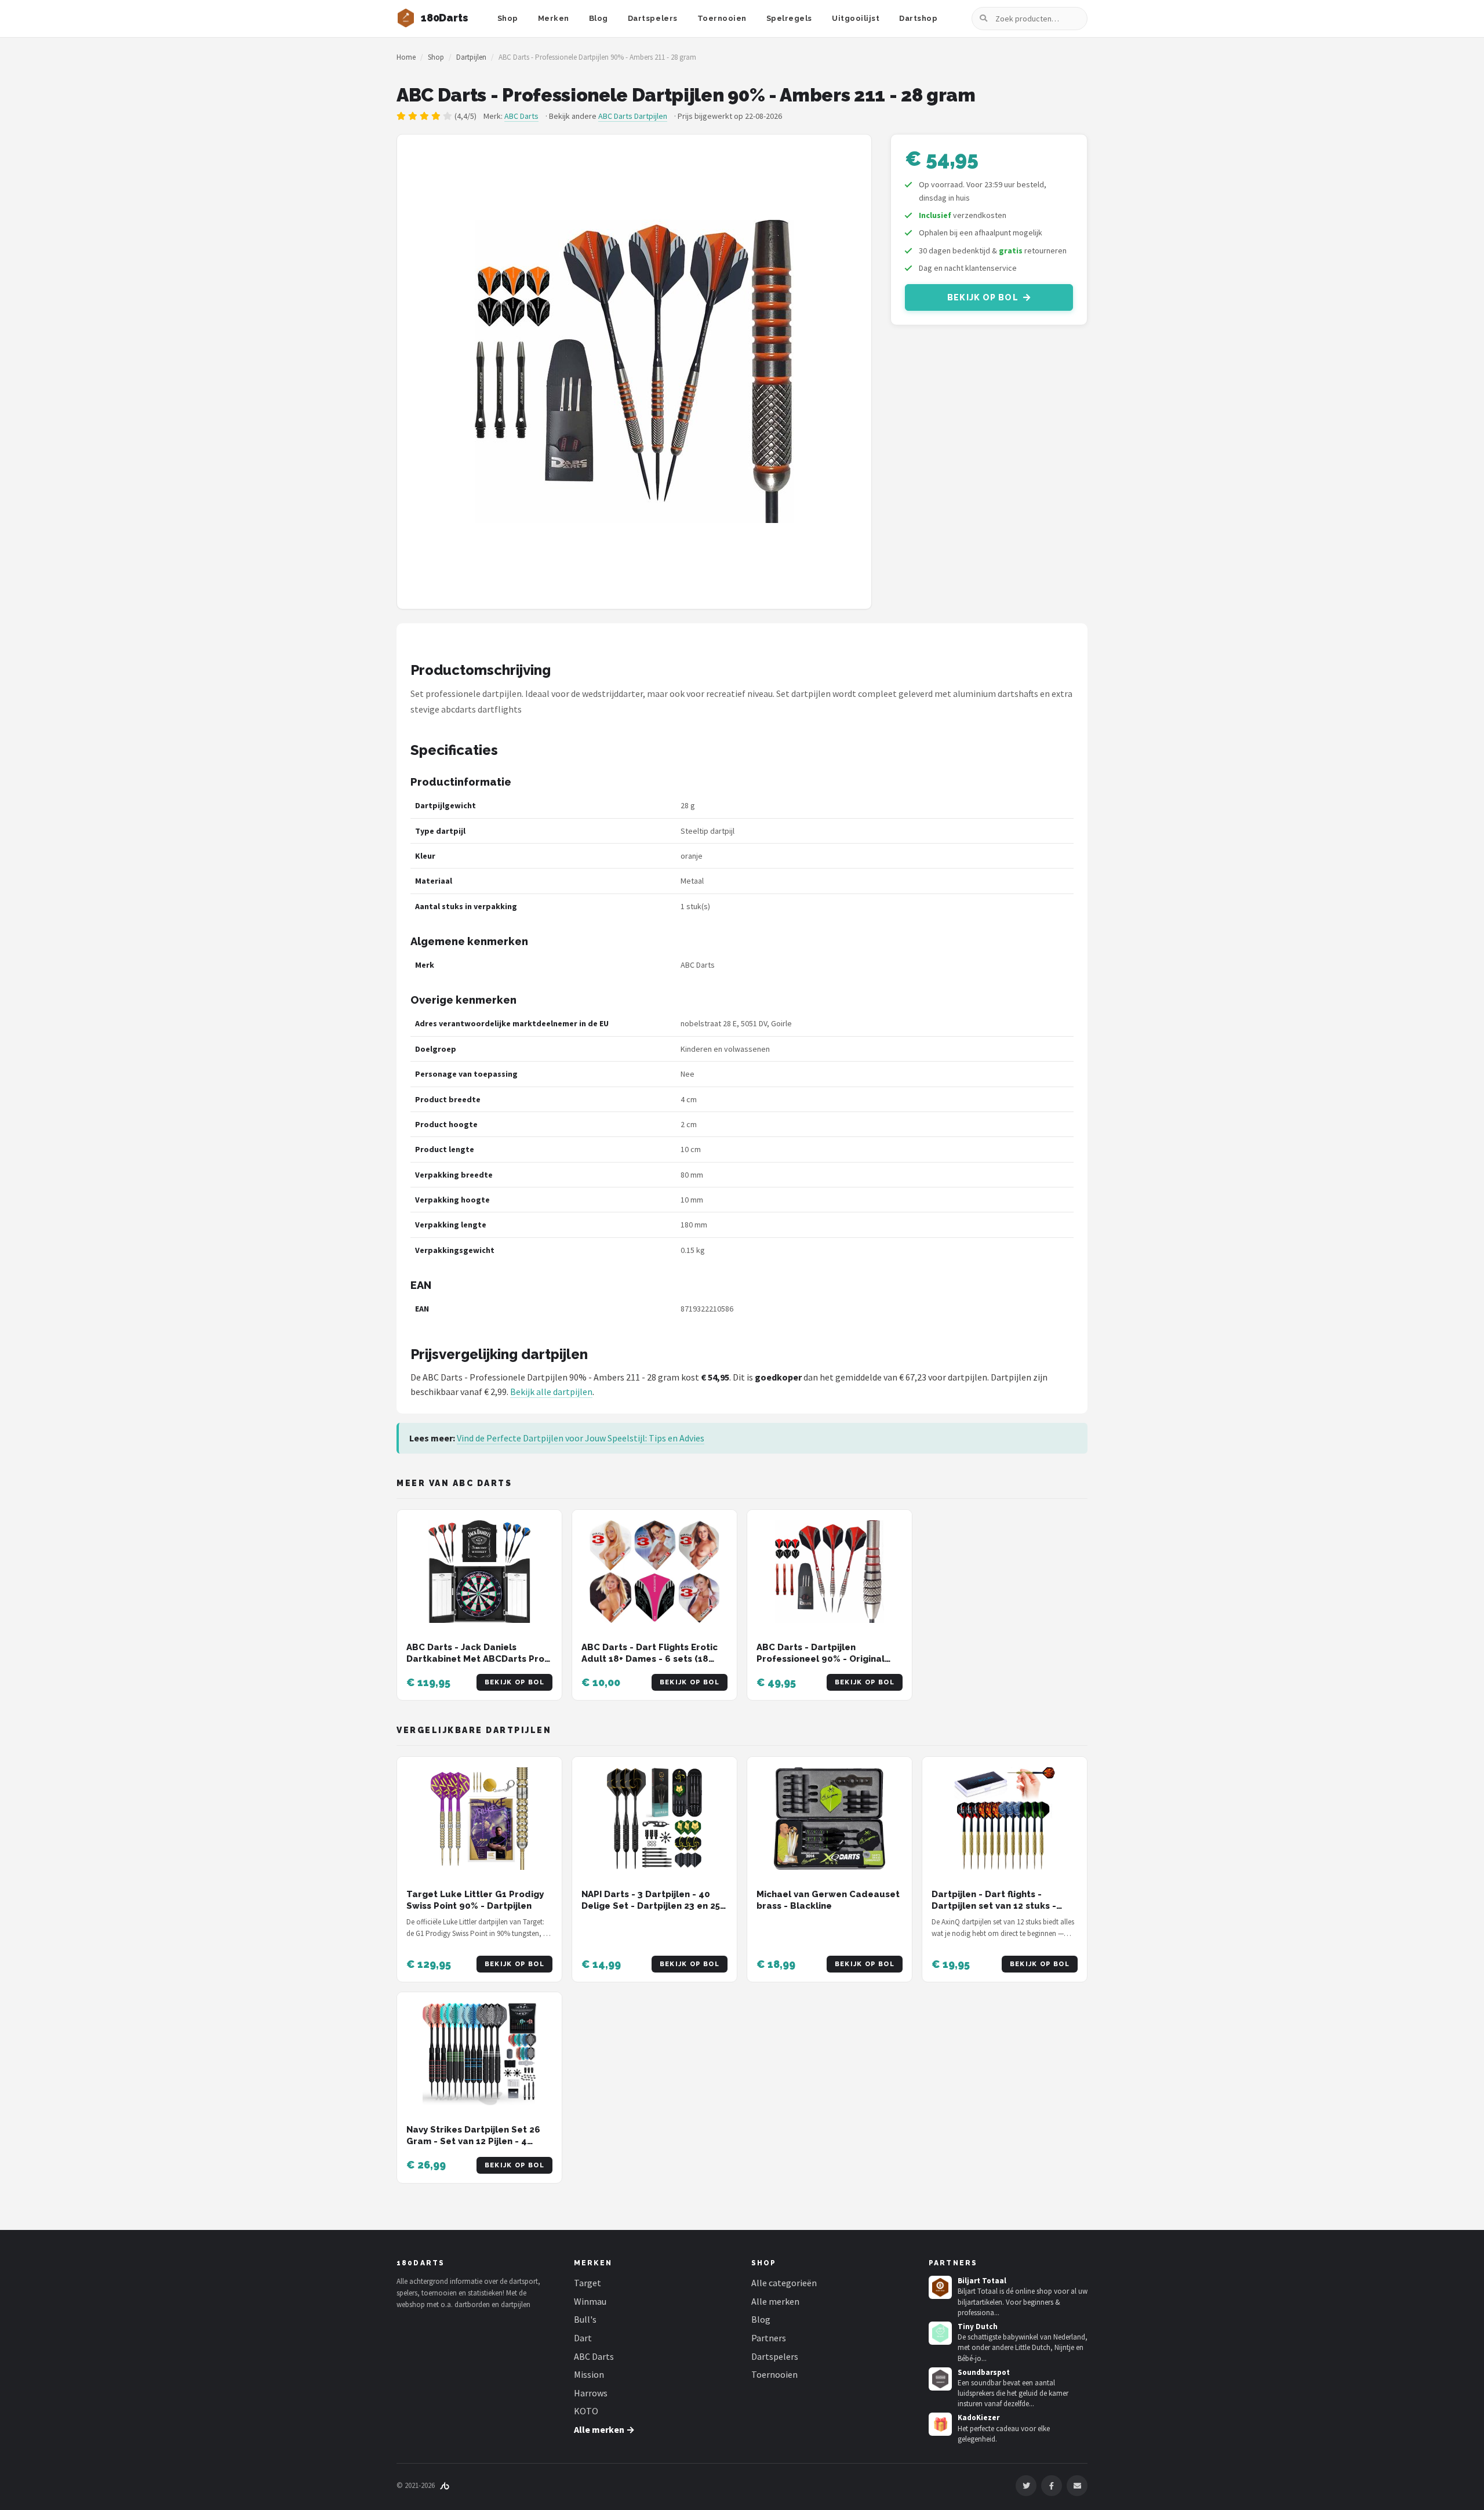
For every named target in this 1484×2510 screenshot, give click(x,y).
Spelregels (789, 18)
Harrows (591, 2393)
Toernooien (722, 18)
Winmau (590, 2301)
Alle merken (775, 2301)
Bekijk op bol (983, 297)
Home (406, 57)
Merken (554, 18)
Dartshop (918, 18)
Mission (589, 2374)
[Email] (1077, 2486)
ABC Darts (521, 116)
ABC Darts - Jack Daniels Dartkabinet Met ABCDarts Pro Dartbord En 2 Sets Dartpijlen (475, 1659)
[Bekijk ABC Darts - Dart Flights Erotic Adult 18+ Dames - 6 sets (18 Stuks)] (654, 1572)
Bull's (585, 2319)
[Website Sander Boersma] (445, 2485)
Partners (769, 2338)
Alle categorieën (784, 2283)
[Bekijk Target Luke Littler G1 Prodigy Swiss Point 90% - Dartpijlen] (479, 1819)
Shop (508, 18)
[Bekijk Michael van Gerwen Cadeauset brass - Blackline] (830, 1819)
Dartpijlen (471, 57)
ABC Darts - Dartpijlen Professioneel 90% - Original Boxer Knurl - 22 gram (821, 1659)
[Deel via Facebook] (1052, 2486)
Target (588, 2283)
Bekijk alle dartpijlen (551, 1392)
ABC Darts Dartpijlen (633, 116)
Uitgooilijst (856, 18)
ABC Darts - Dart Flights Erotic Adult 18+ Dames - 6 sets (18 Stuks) (650, 1659)
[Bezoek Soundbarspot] (940, 2379)
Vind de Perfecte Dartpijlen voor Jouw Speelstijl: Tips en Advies (581, 1438)
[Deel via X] (1026, 2486)
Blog (599, 18)
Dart (583, 2338)
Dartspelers (653, 18)
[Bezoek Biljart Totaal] (940, 2287)
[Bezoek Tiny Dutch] (940, 2333)
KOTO (586, 2411)
